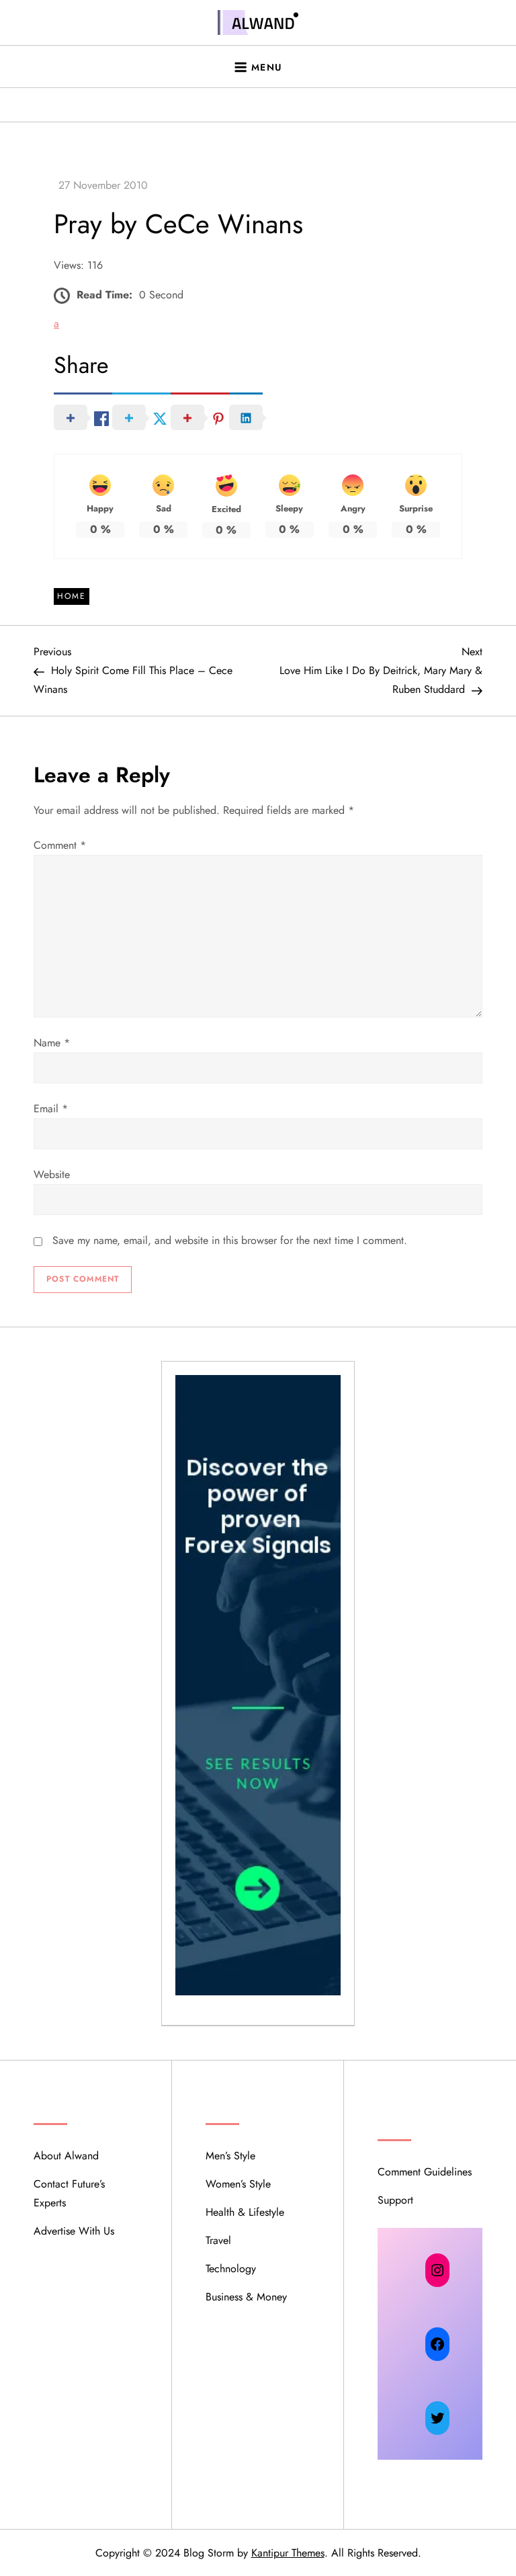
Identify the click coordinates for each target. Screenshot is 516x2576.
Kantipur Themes (288, 2553)
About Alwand (66, 2156)
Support (395, 2200)
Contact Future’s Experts (69, 2193)
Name (52, 1043)
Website (52, 1174)
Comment (60, 845)
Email (51, 1109)
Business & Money (246, 2297)
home (72, 596)
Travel (218, 2240)
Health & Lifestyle (245, 2212)
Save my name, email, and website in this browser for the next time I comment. (230, 1240)
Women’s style (238, 2184)
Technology (231, 2269)
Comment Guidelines (425, 2172)
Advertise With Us (74, 2231)
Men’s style (230, 2156)
